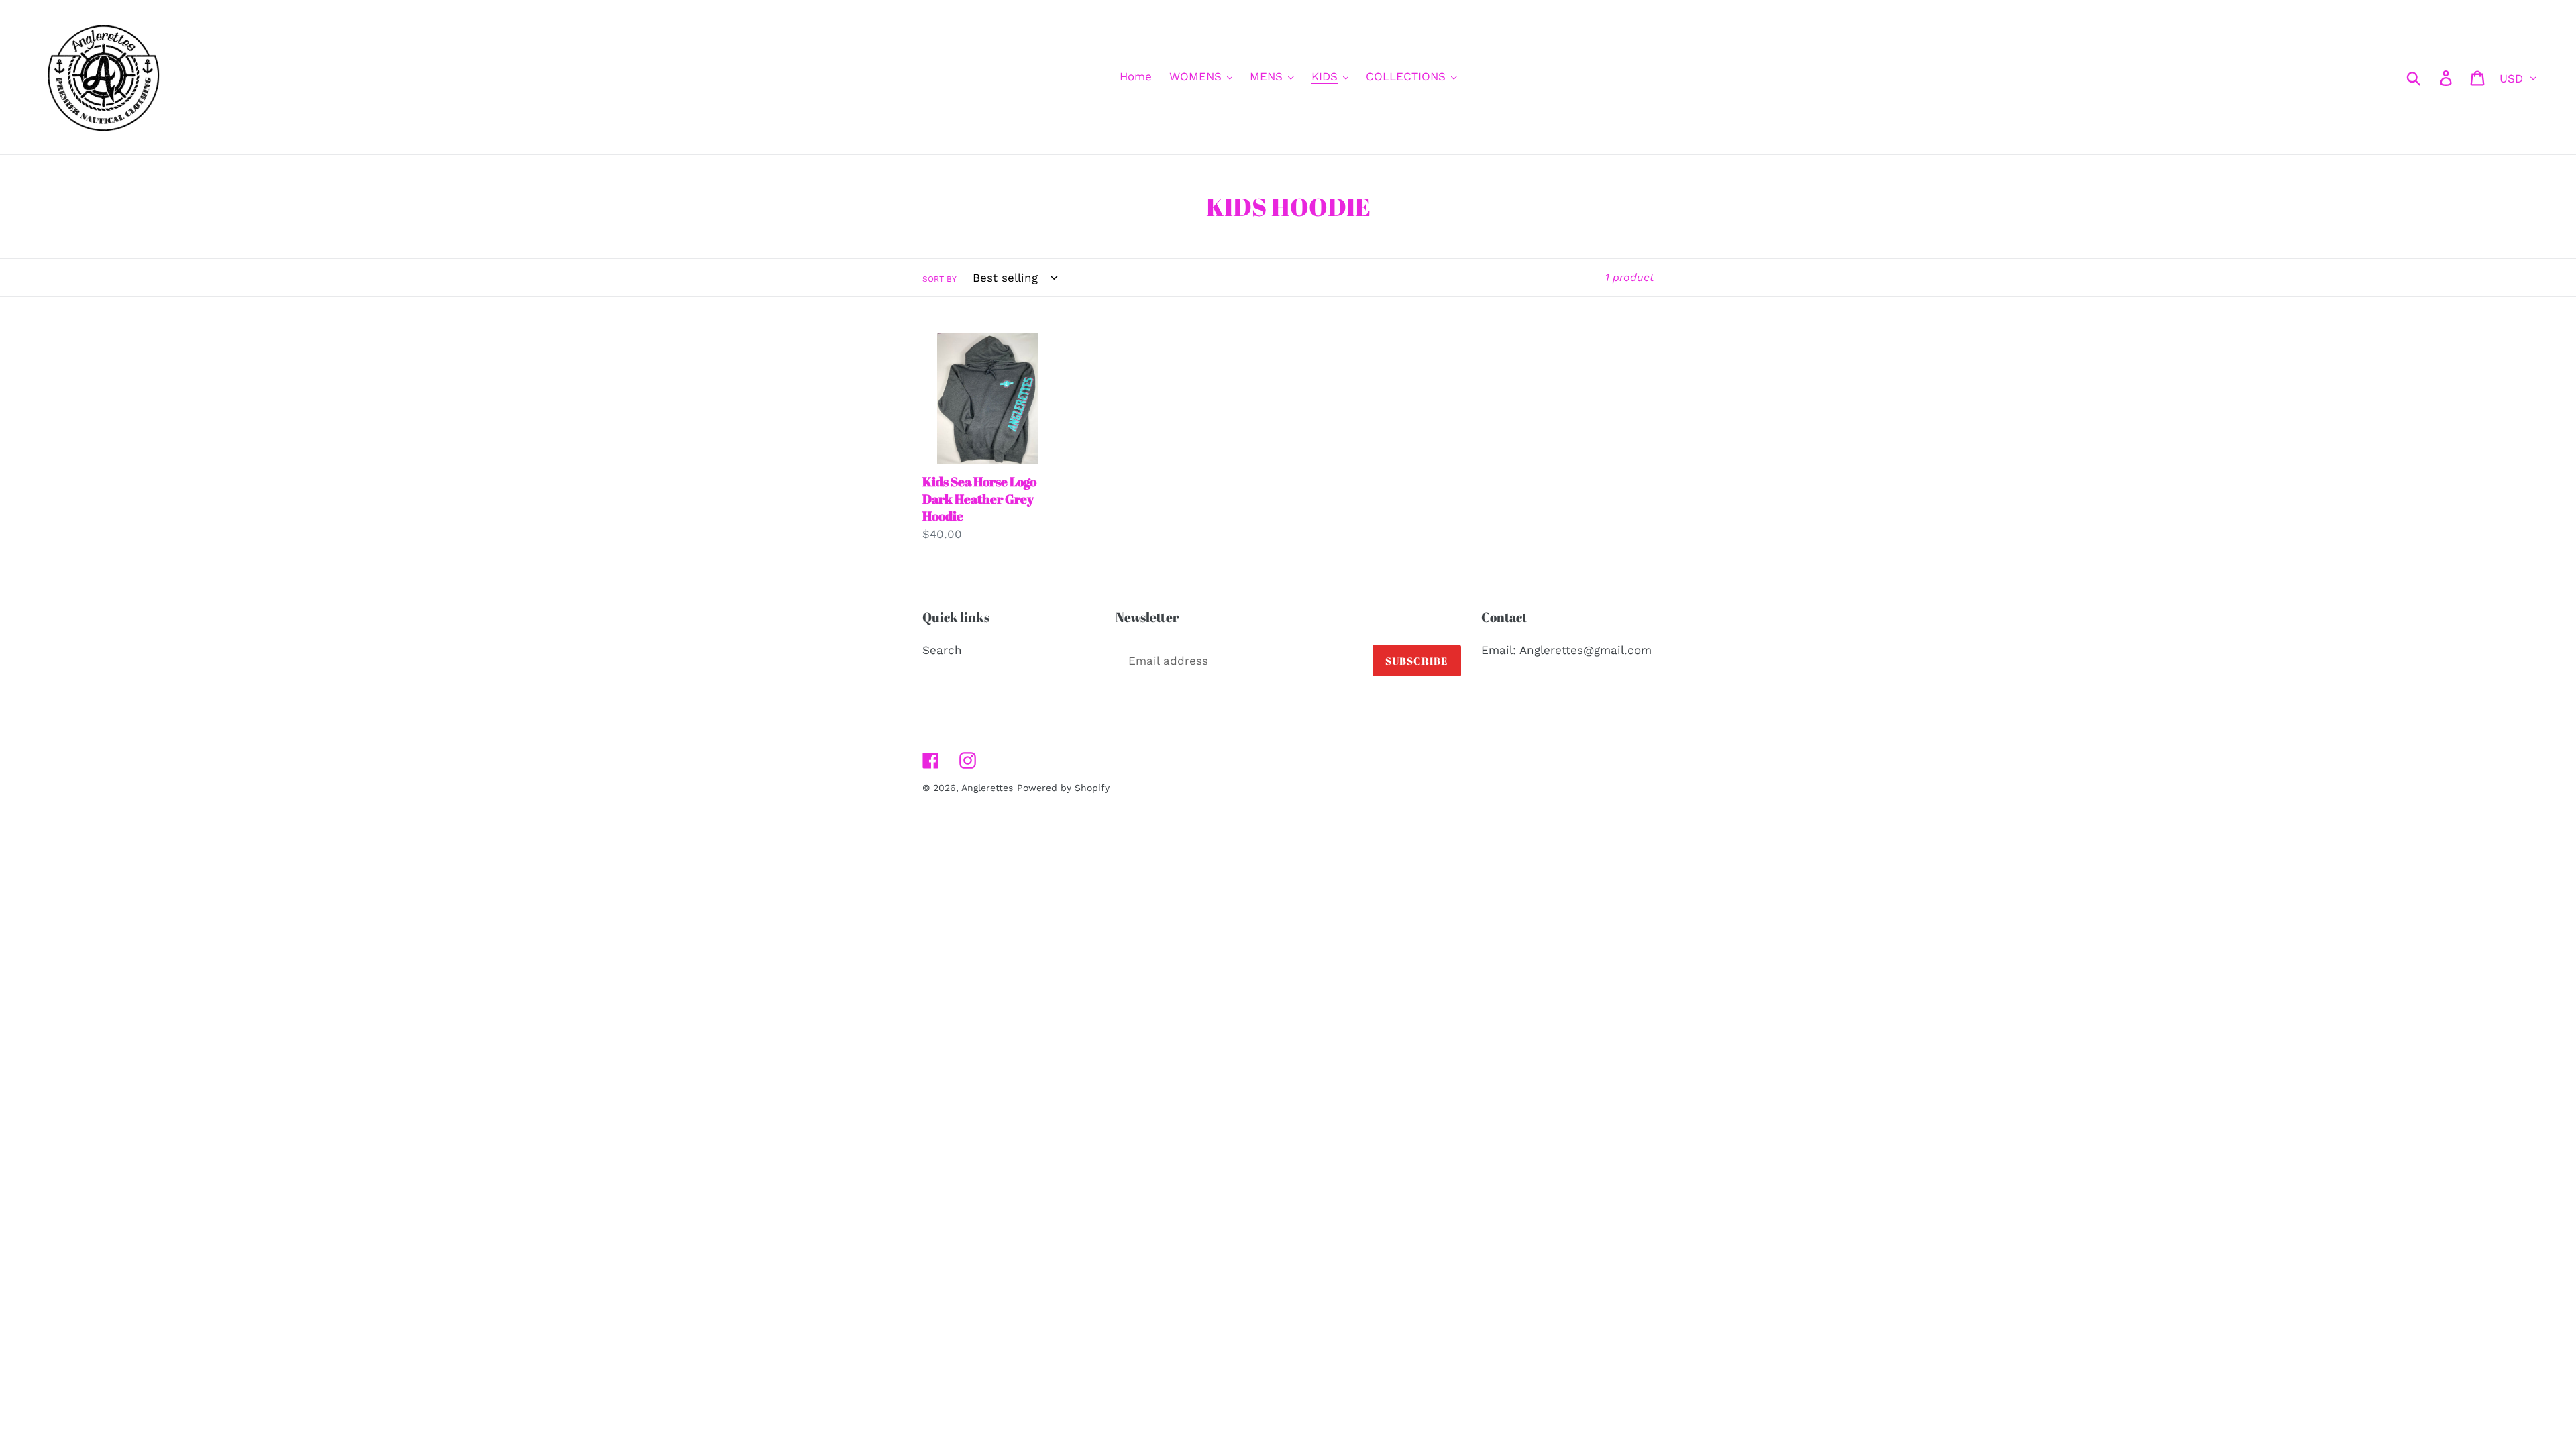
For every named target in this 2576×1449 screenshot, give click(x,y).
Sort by (940, 279)
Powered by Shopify (1063, 788)
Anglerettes (987, 788)
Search (942, 650)
